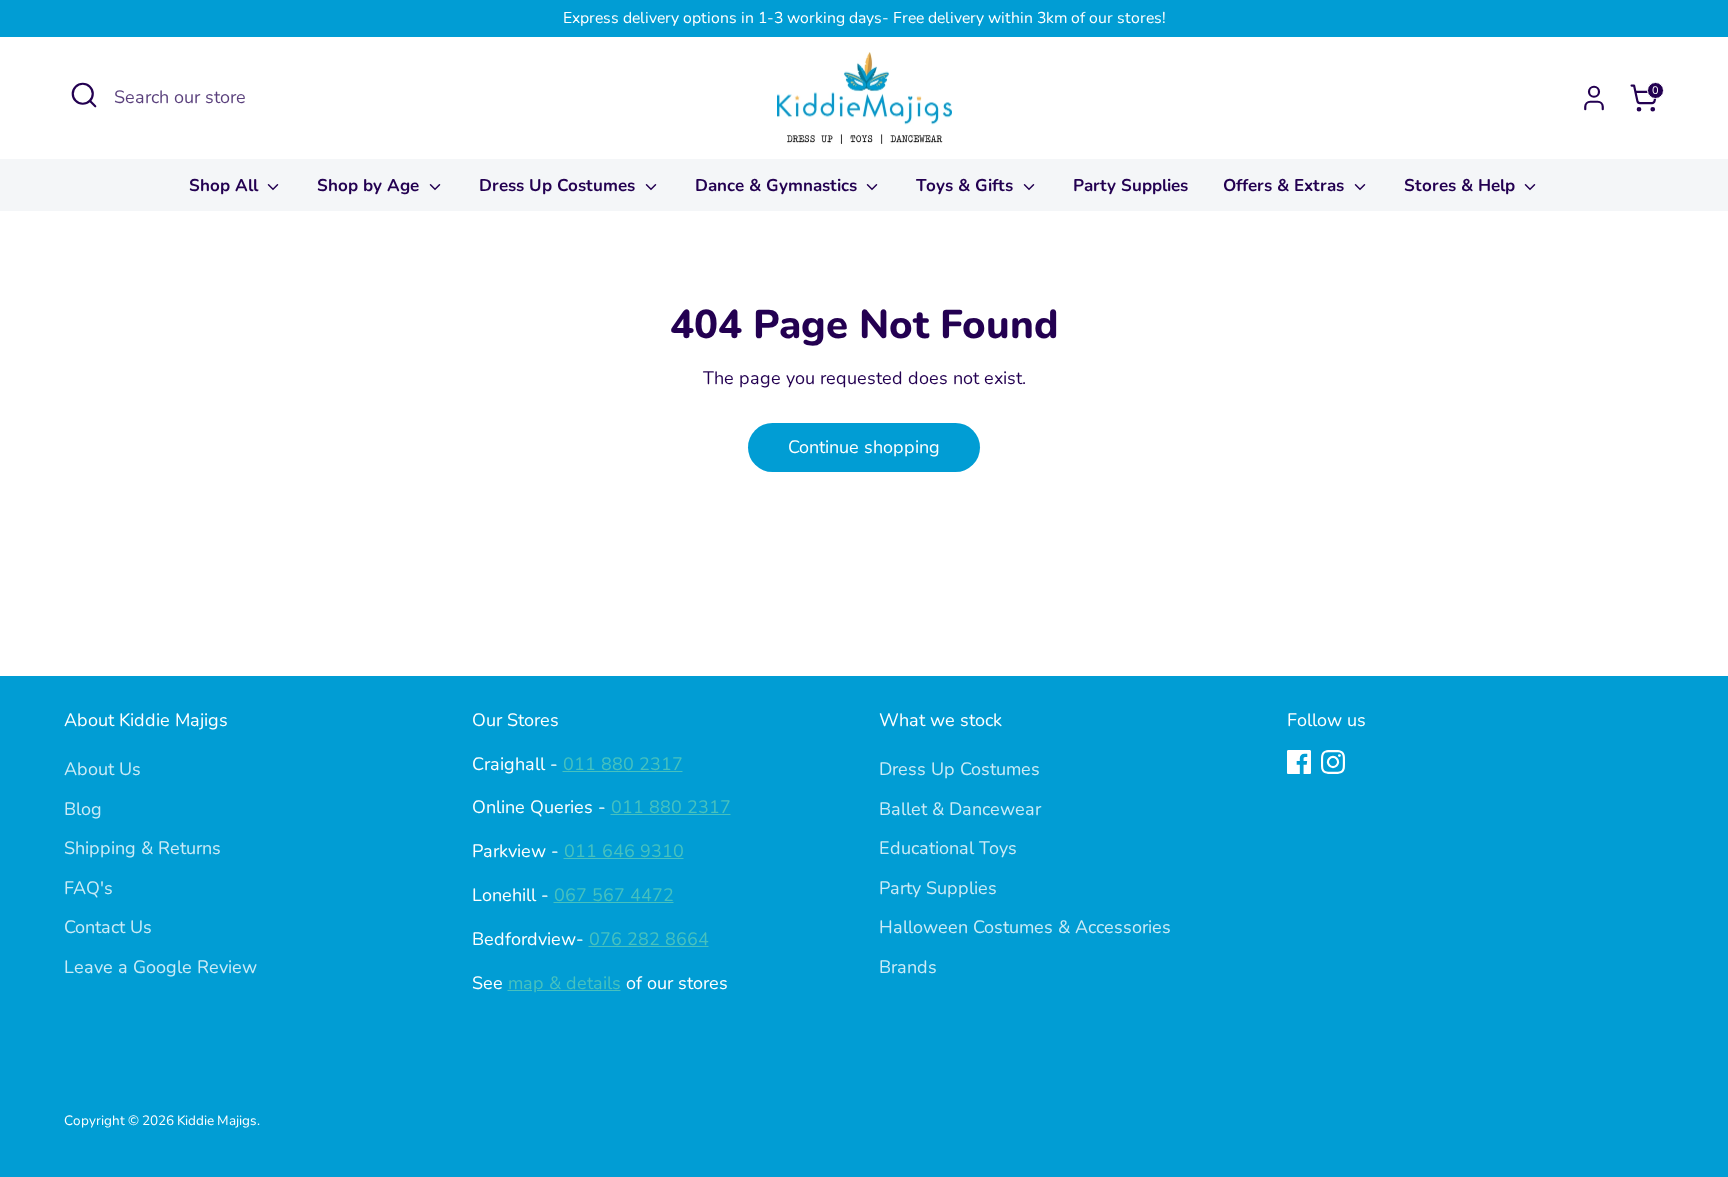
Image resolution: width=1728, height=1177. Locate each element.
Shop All (226, 185)
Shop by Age (370, 185)
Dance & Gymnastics (778, 185)
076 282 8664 (649, 939)
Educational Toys (948, 848)
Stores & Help (1462, 185)
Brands (908, 967)
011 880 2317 (623, 764)
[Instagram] (1333, 762)
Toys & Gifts (967, 185)
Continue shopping (864, 447)
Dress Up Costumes (559, 185)
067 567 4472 (614, 895)
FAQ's (88, 888)
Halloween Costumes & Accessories (1025, 927)
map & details (564, 983)
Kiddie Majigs (217, 1120)
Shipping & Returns (142, 848)
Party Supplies (1130, 185)
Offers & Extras (1286, 185)
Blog (83, 809)
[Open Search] (84, 95)
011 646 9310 (624, 851)
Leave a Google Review (160, 967)
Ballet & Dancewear (960, 809)
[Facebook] (1299, 762)
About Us (102, 769)
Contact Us (108, 927)
